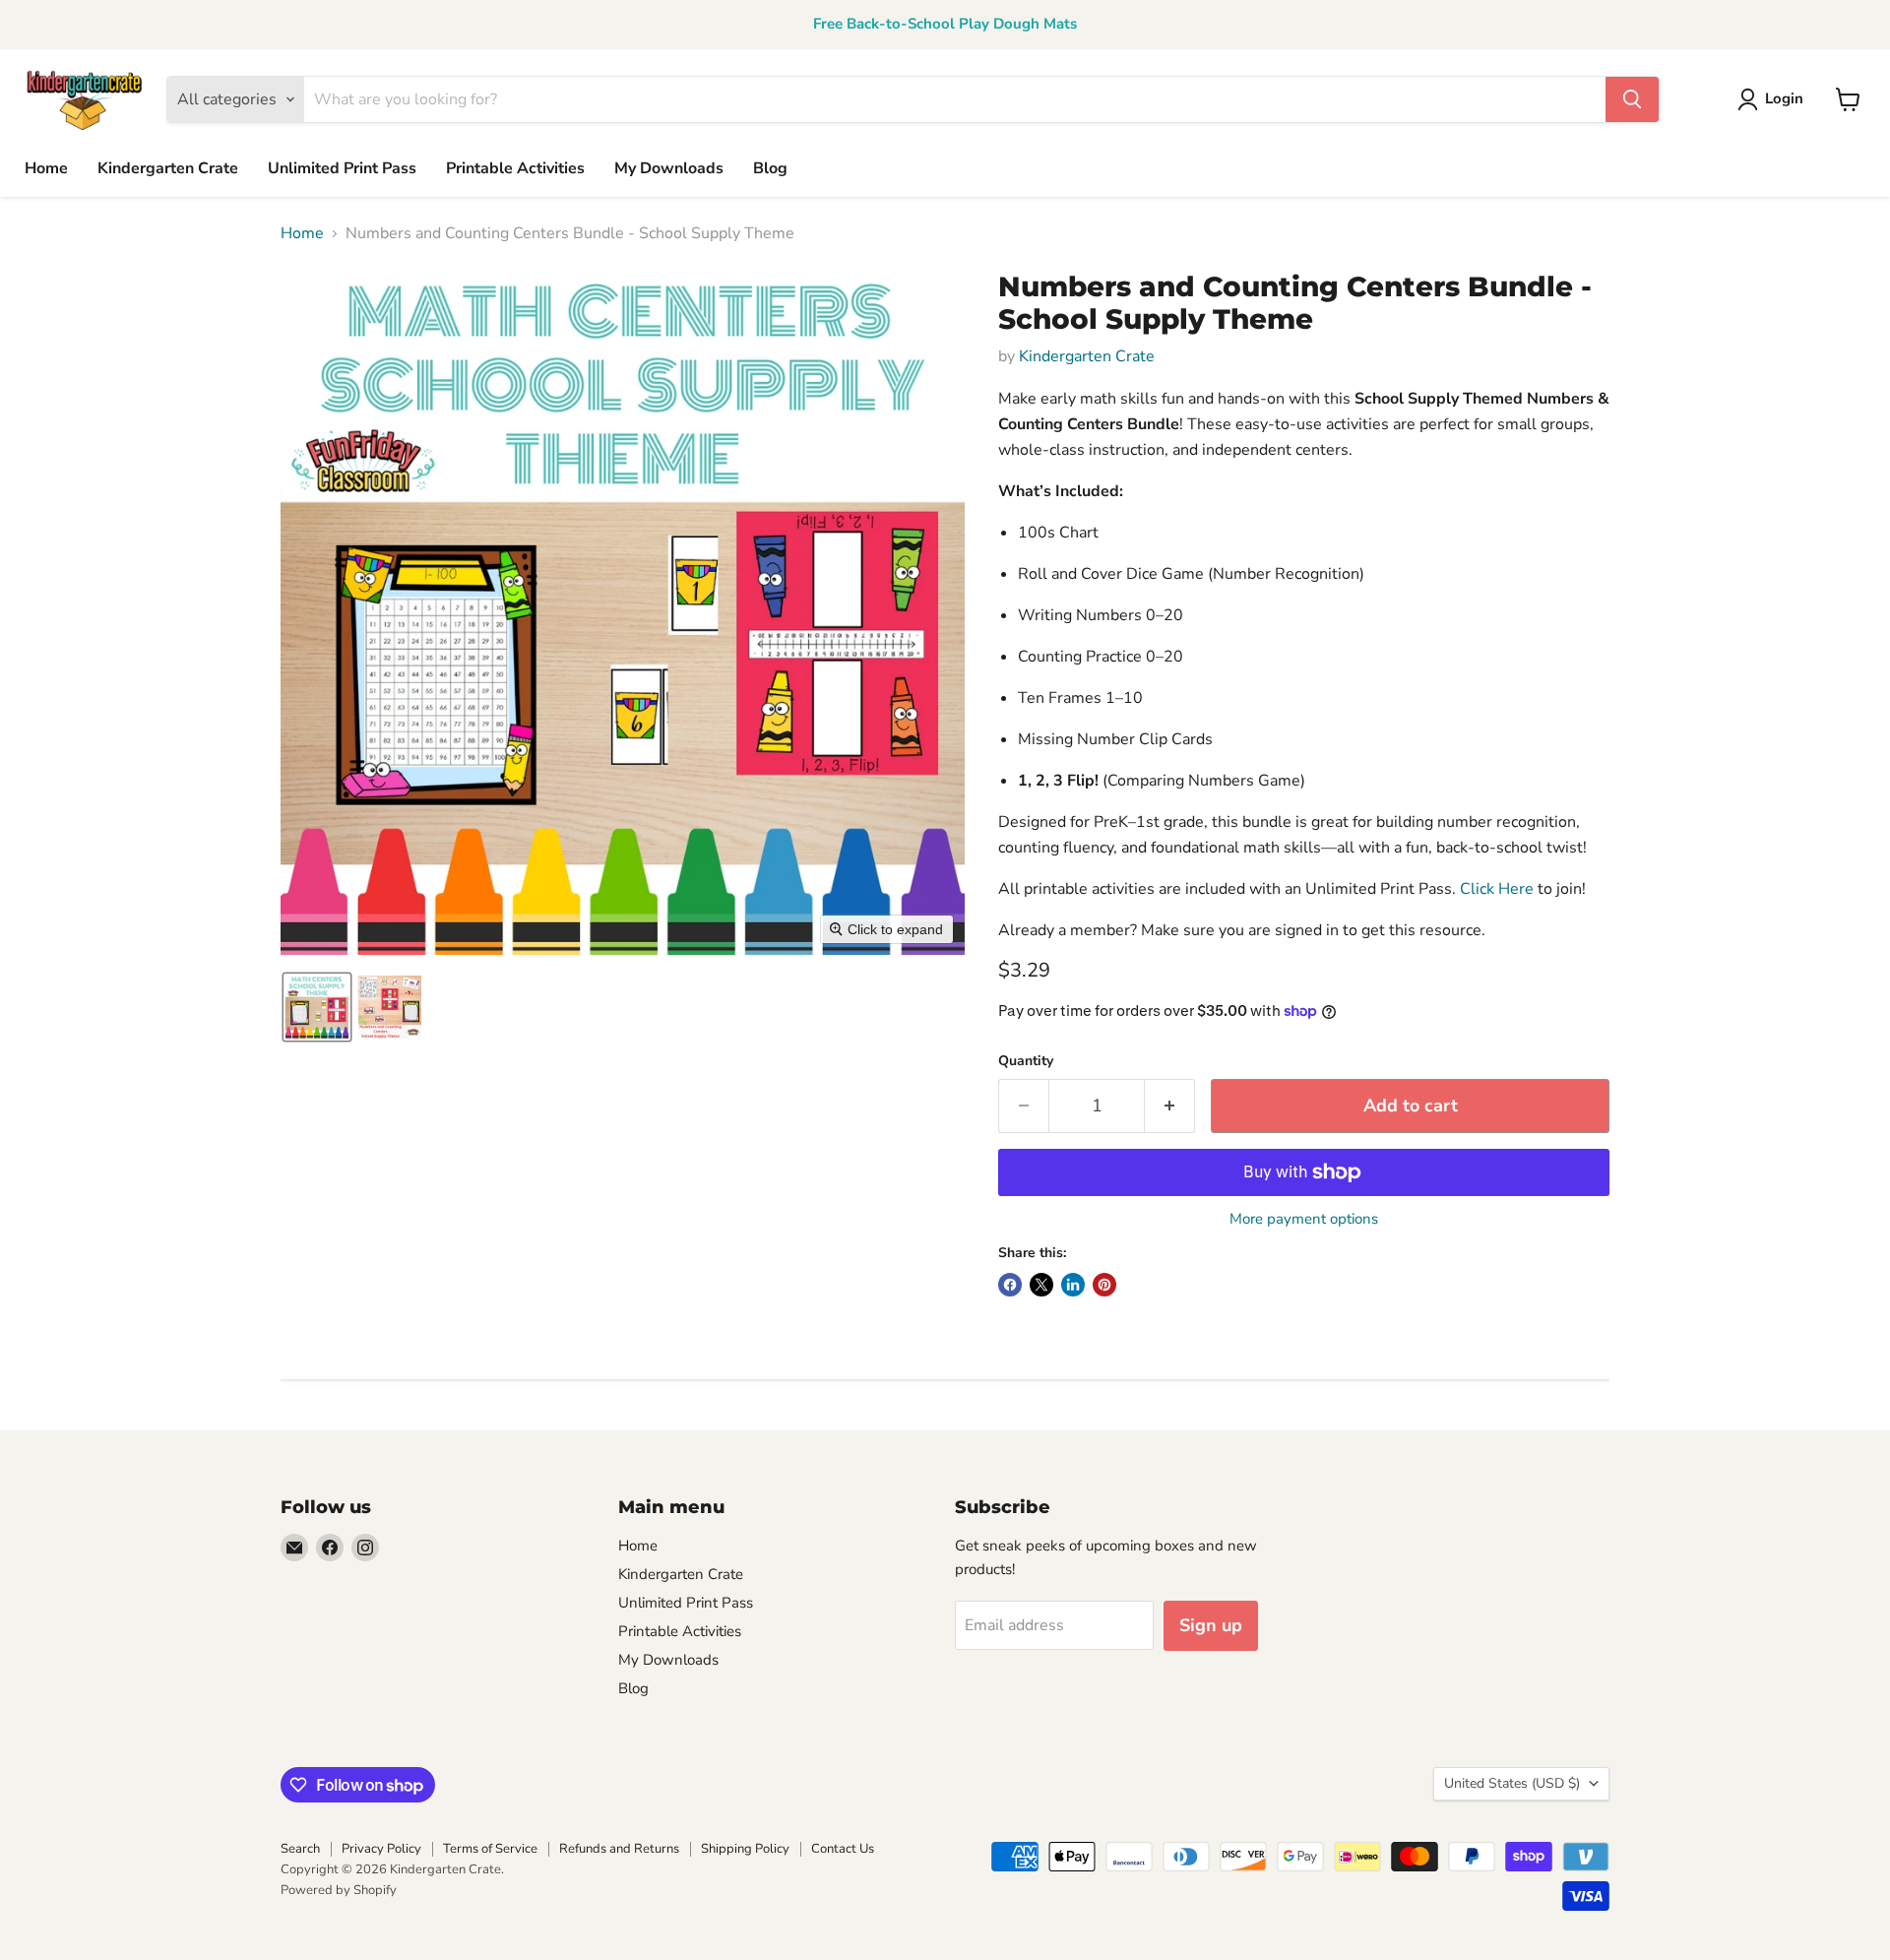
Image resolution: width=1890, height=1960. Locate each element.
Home (46, 168)
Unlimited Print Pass (342, 168)
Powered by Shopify (339, 1890)
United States (1512, 1783)
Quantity (1026, 1061)
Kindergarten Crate (168, 168)
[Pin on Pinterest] (1104, 1285)
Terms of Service (490, 1849)
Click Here (1497, 889)
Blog (770, 168)
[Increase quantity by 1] (1170, 1106)
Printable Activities (515, 168)
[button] (317, 1007)
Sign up (1211, 1625)
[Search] (1632, 99)
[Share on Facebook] (1010, 1285)
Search (300, 1849)
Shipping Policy (745, 1849)
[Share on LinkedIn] (1073, 1285)
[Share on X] (1041, 1285)
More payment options (1304, 1219)
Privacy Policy (381, 1849)
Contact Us (843, 1849)
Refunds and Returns (619, 1849)
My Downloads (669, 168)
